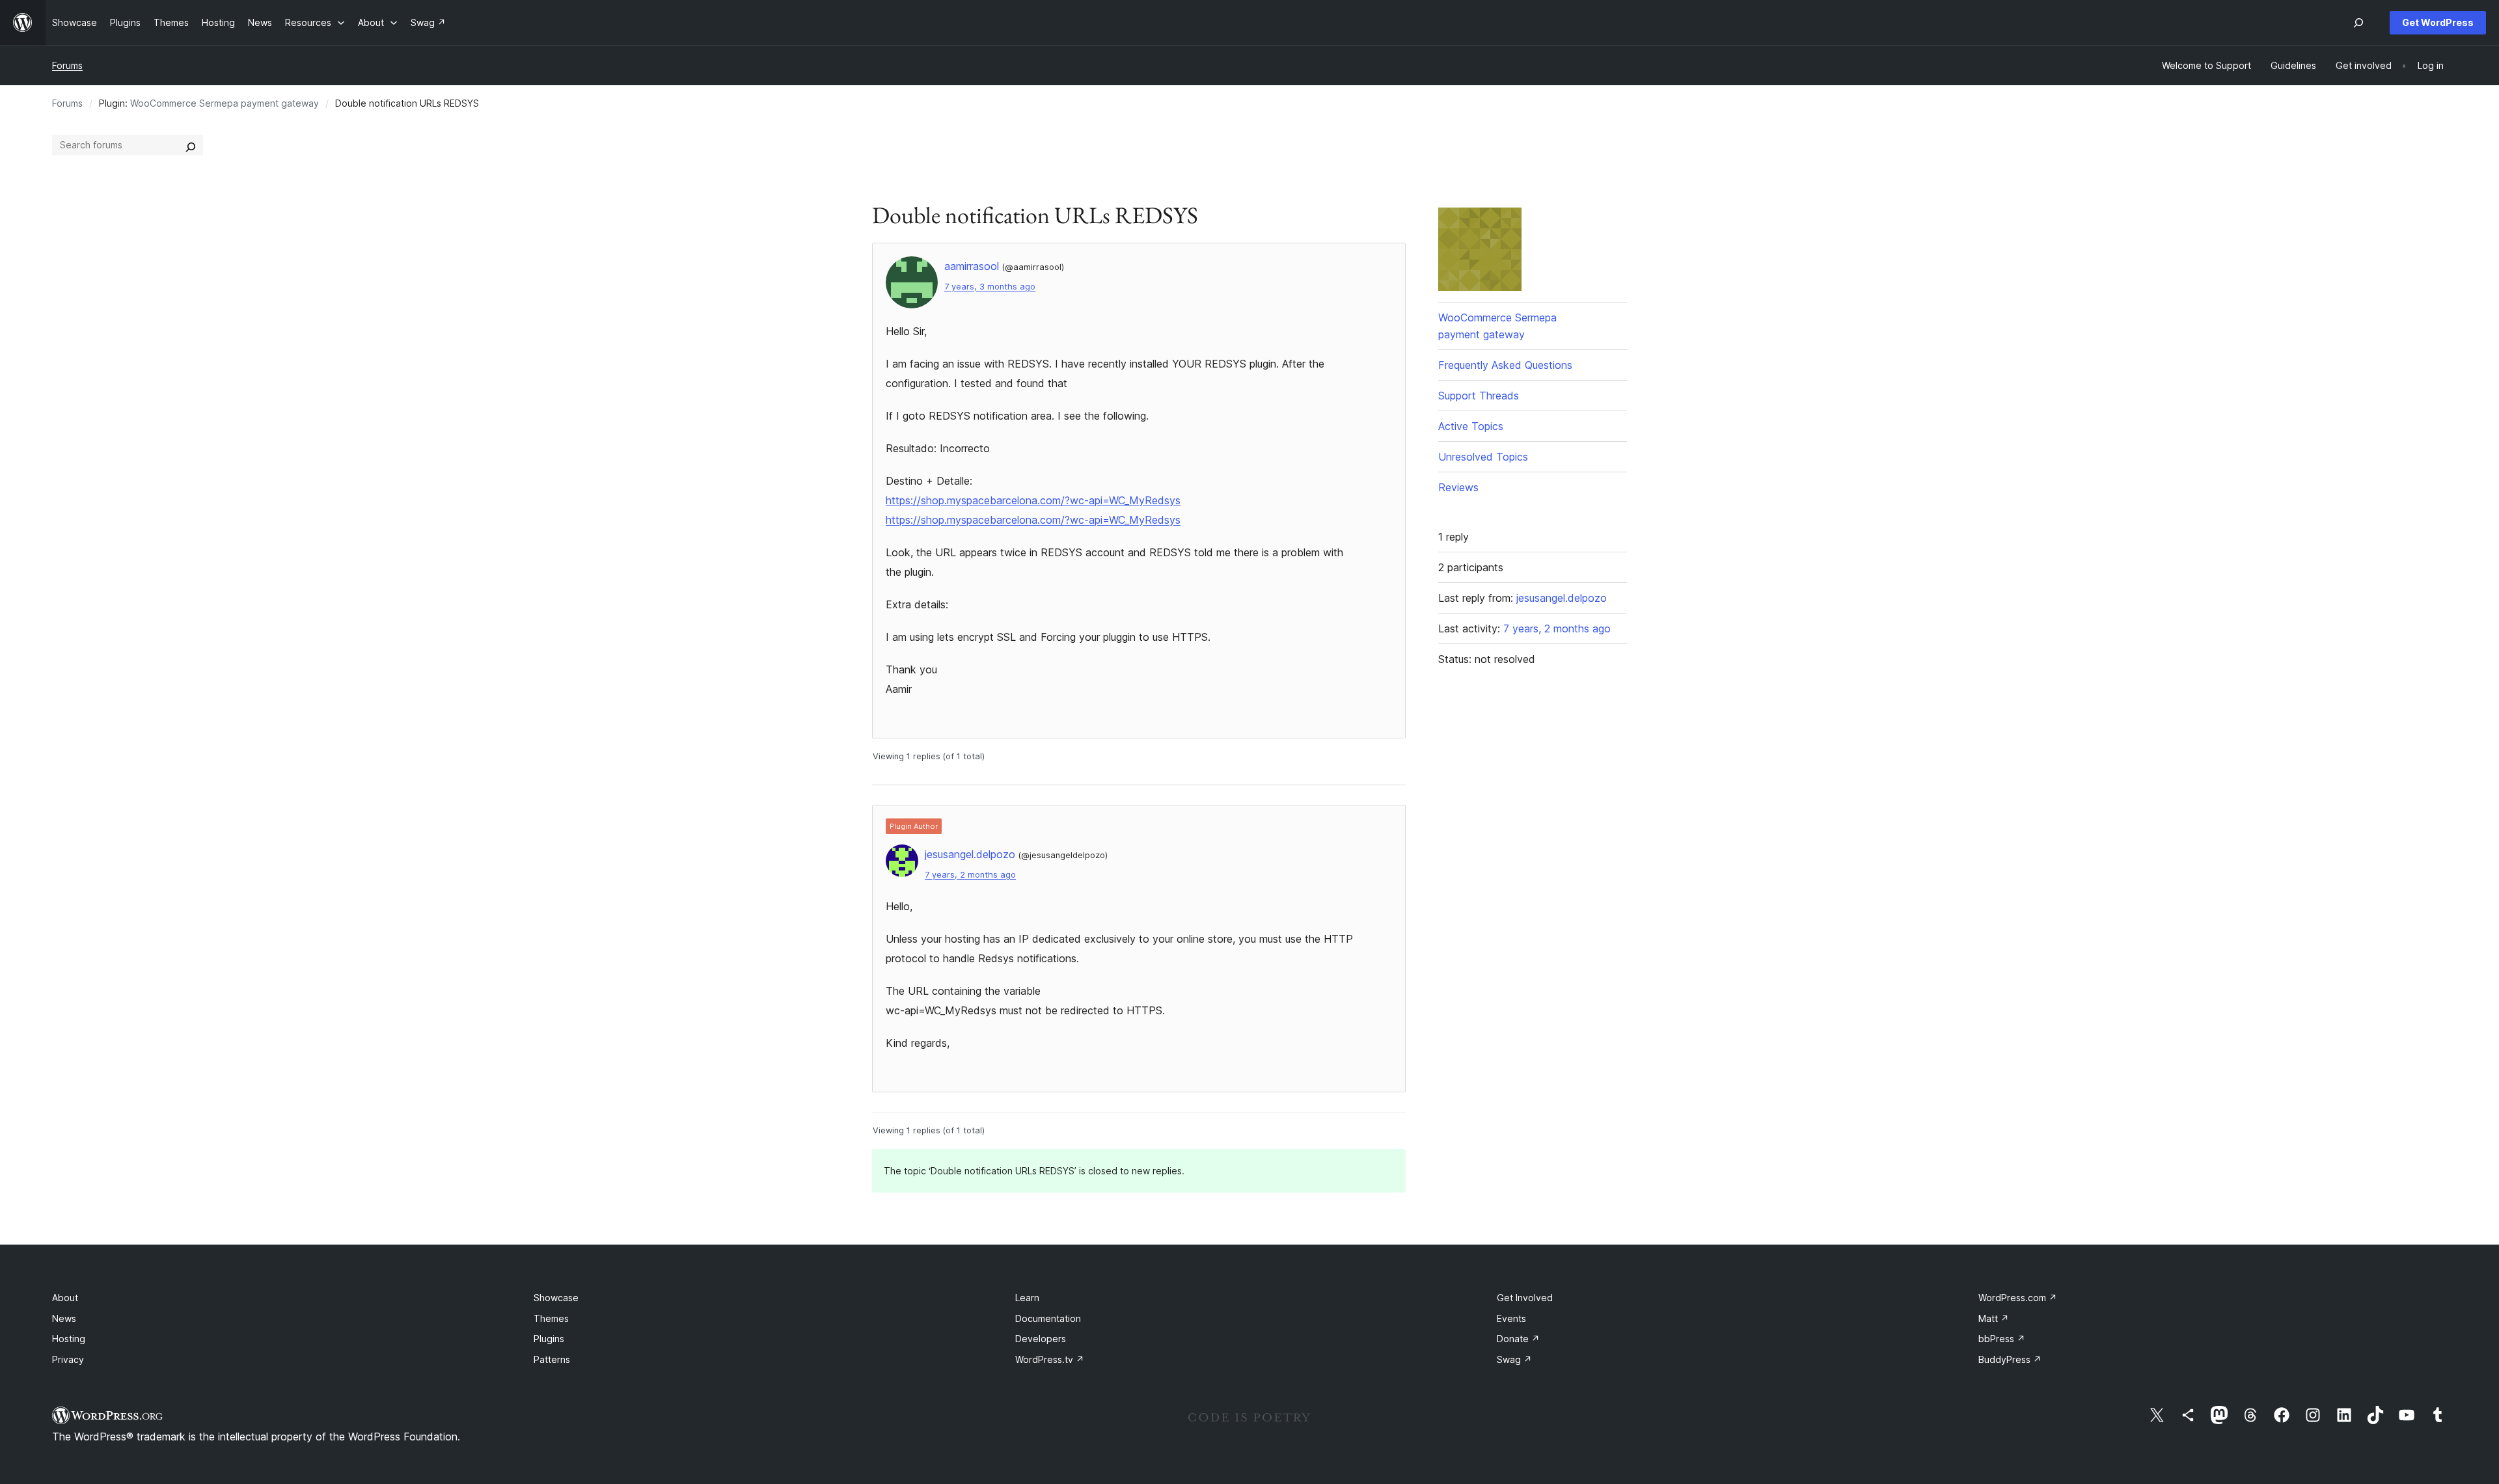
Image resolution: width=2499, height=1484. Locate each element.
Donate (1518, 1339)
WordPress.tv (1050, 1359)
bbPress (2002, 1339)
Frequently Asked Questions (1505, 365)
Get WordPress (2438, 22)
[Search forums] (191, 145)
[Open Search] (2358, 23)
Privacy (68, 1359)
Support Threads (1479, 396)
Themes (551, 1318)
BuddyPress (2010, 1359)
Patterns (552, 1359)
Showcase (556, 1298)
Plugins (549, 1339)
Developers (1041, 1339)
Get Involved (1525, 1298)
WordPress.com (2018, 1298)
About (65, 1298)
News (64, 1318)
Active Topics (1471, 426)
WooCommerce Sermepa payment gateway (225, 103)
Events (1511, 1318)
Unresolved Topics (1483, 457)
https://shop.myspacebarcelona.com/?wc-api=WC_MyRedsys (1033, 500)
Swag (1514, 1359)
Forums (67, 65)
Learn (1027, 1298)
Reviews (1458, 487)
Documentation (1048, 1318)
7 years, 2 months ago (970, 875)
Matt (1994, 1318)
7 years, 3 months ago (990, 287)
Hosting (69, 1339)
